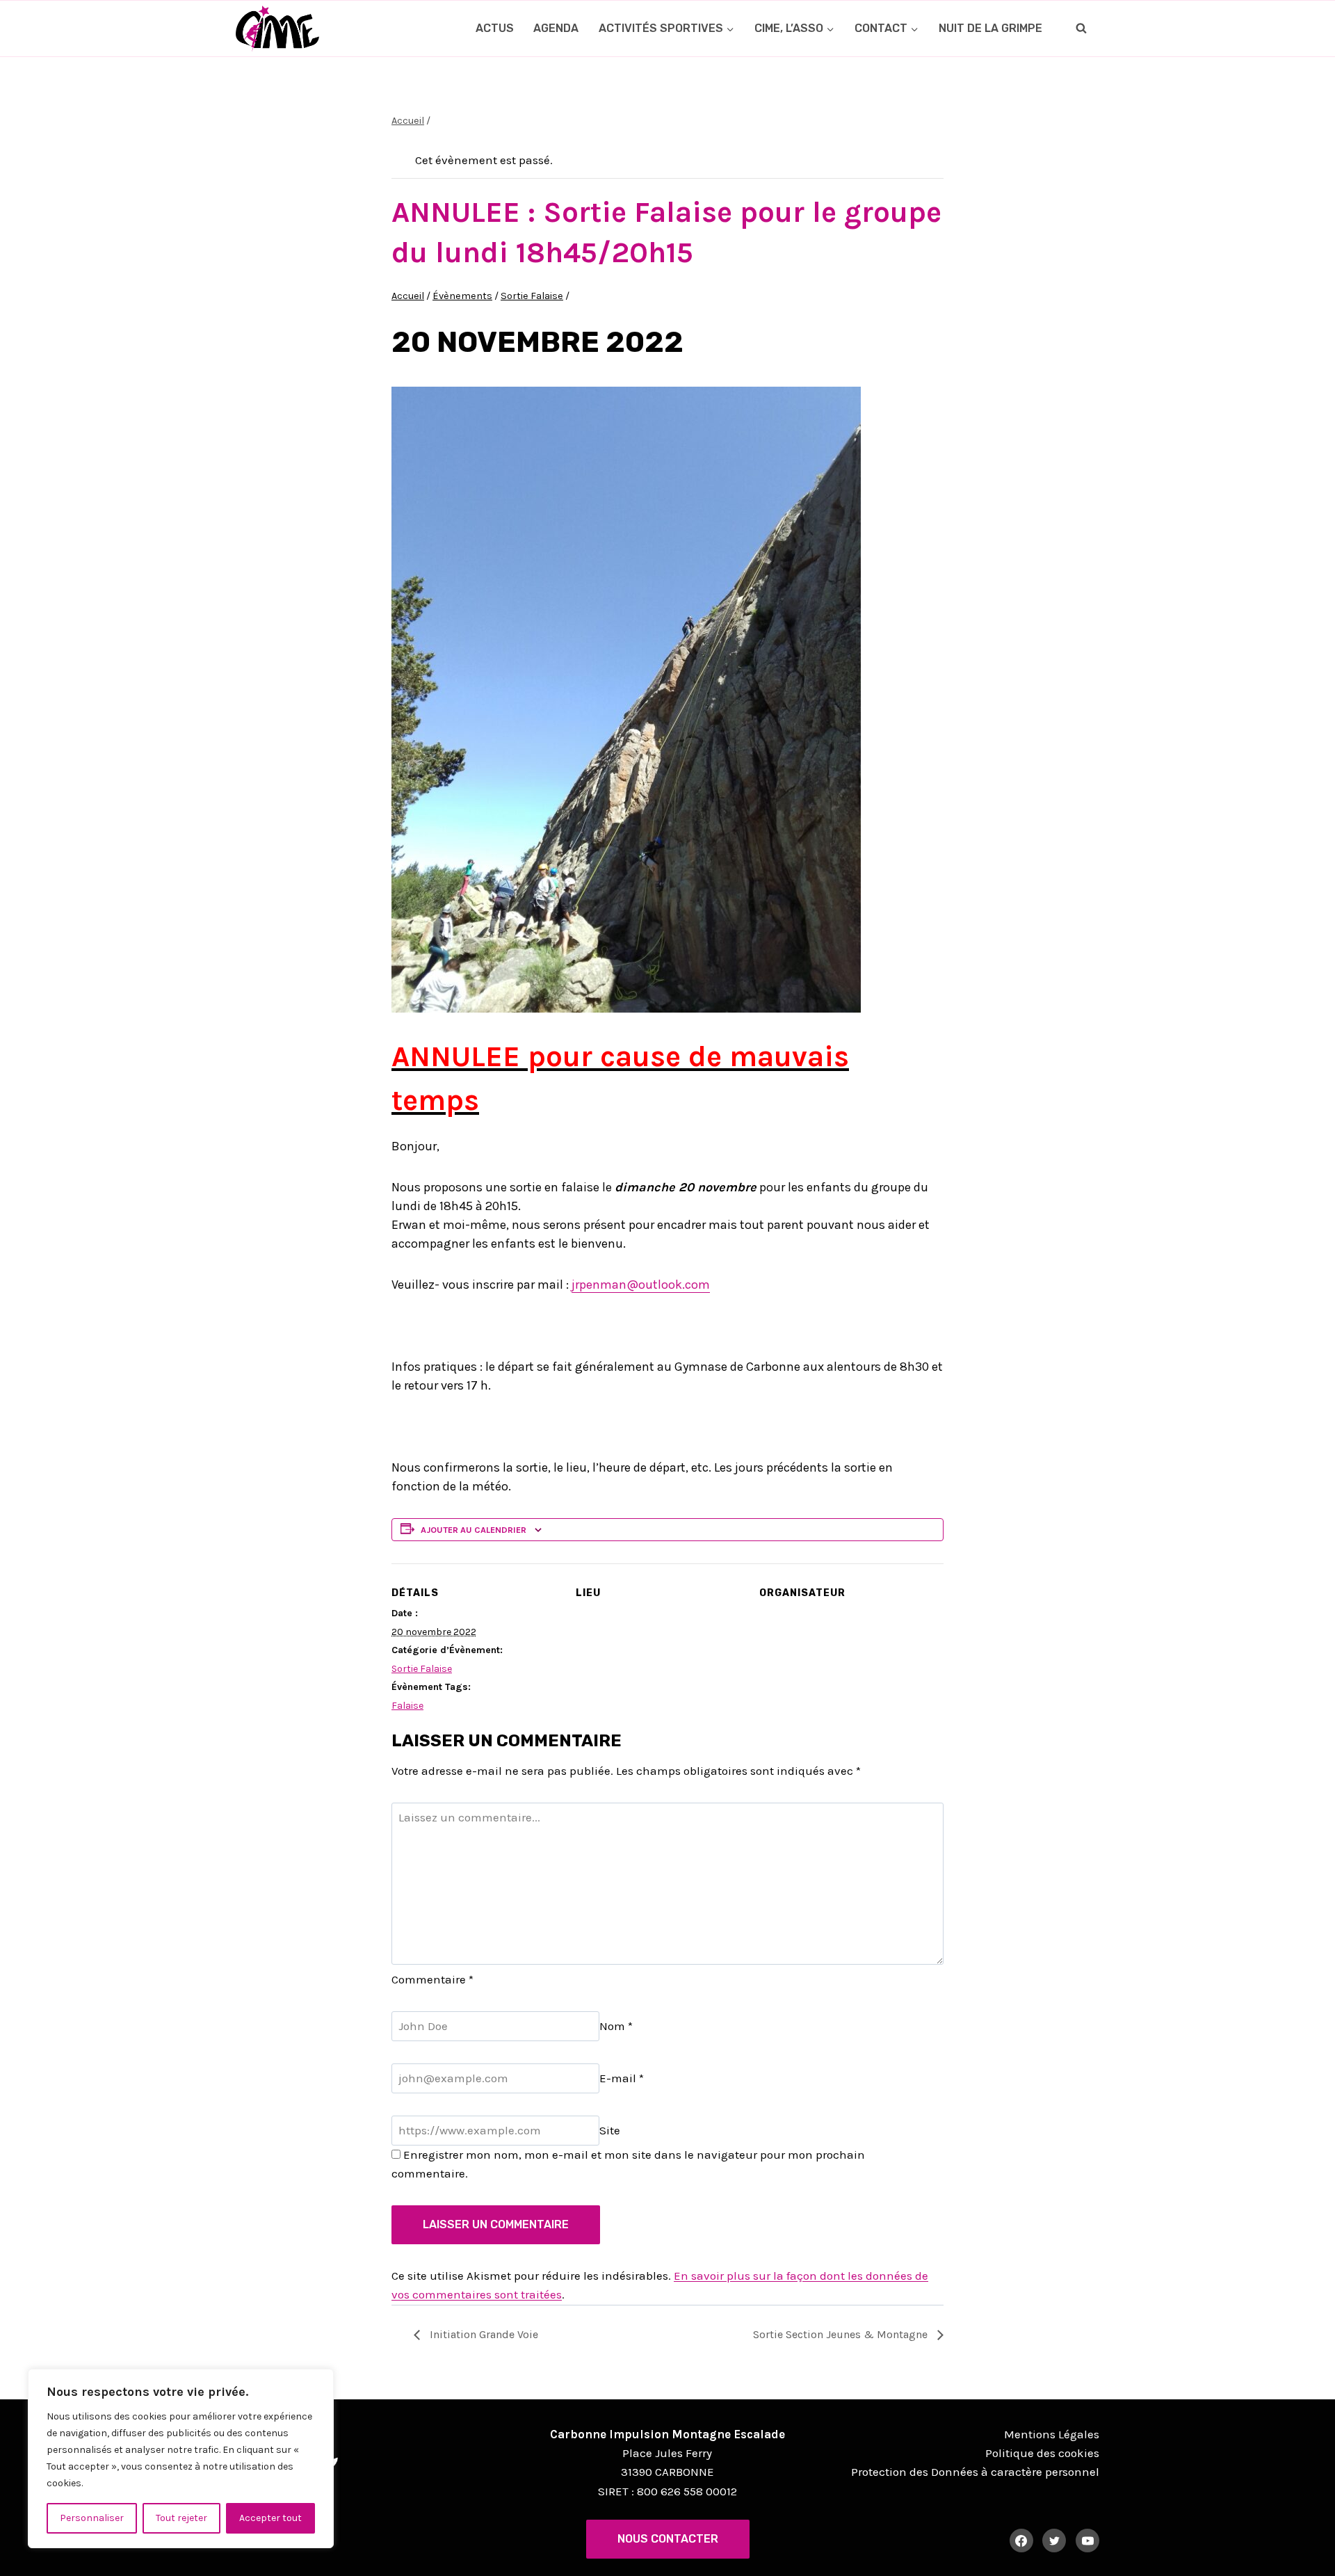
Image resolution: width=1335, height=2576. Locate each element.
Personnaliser (92, 2518)
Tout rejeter (181, 2518)
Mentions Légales (1052, 2434)
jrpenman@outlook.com (641, 1285)
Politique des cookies (1042, 2453)
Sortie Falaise (422, 1669)
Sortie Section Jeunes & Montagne (842, 2334)
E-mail (622, 2078)
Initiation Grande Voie (483, 2334)
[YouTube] (1087, 2541)
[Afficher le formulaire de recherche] (1081, 29)
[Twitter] (1054, 2541)
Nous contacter (668, 2539)
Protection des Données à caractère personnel (975, 2472)
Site (610, 2130)
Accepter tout (270, 2518)
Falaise (407, 1706)
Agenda (556, 28)
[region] (181, 2458)
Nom (616, 2026)
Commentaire (432, 1979)
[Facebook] (1021, 2541)
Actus (495, 28)
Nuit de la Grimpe (990, 28)
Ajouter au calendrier (474, 1530)
